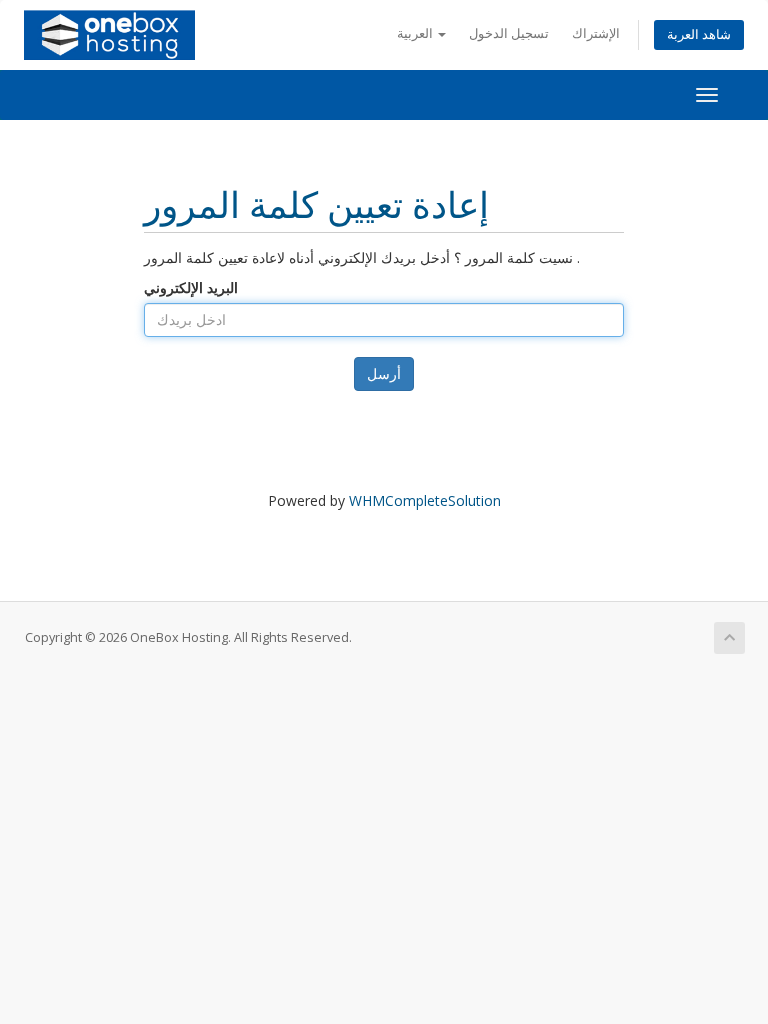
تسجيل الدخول (509, 33)
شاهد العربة (699, 34)
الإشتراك (596, 33)
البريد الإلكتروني (191, 287)
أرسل (384, 373)
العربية (416, 33)
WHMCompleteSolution (425, 500)
